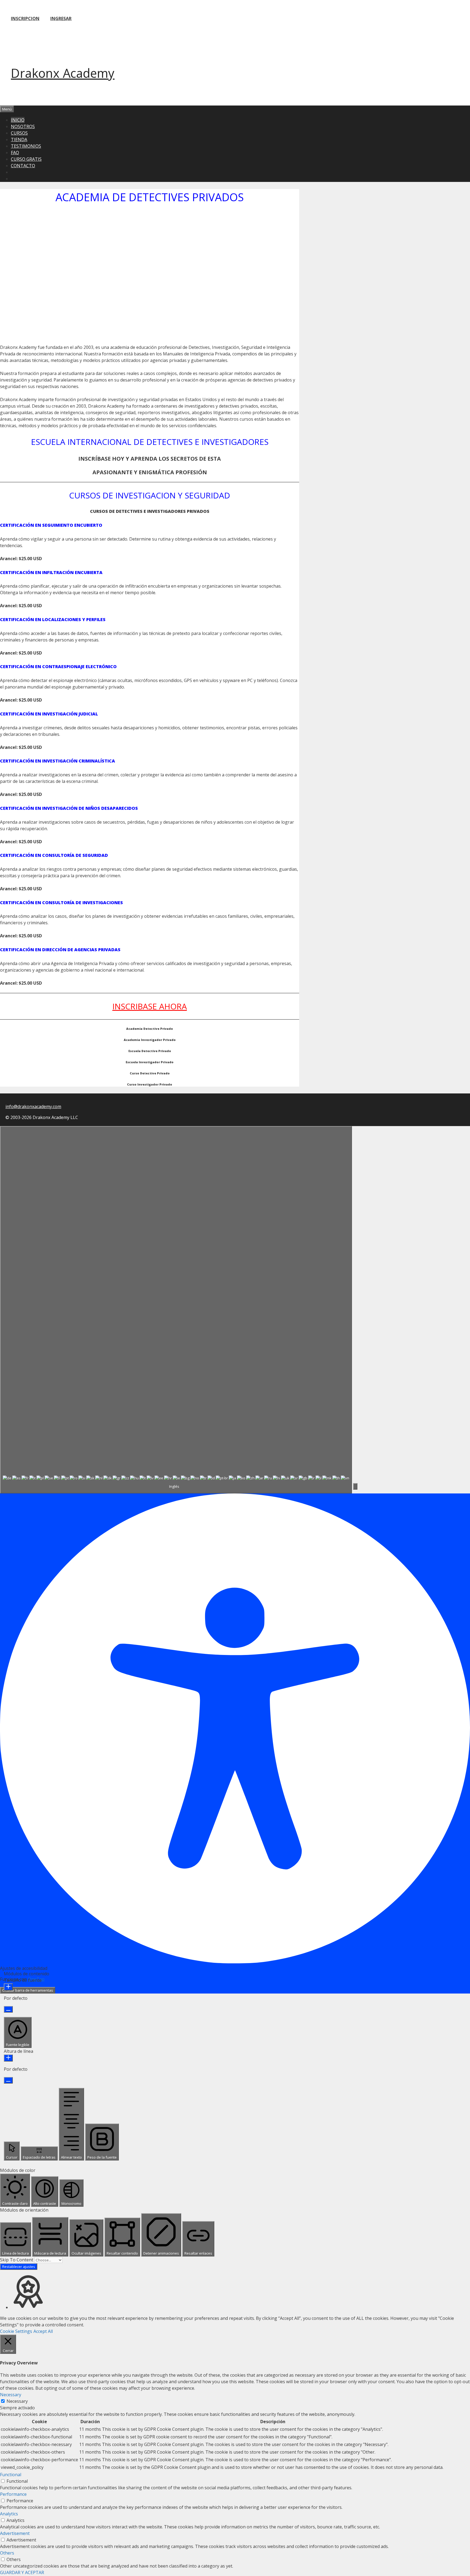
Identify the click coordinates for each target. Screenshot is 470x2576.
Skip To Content (17, 2260)
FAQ (15, 153)
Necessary (17, 2401)
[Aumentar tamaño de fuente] (8, 1987)
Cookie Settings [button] (16, 2331)
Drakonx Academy (63, 73)
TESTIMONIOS (26, 146)
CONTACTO (23, 166)
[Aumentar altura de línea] (8, 2058)
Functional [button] (11, 2475)
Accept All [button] (43, 2331)
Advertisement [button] (15, 2533)
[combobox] (176, 1310)
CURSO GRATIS (26, 159)
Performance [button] (13, 2494)
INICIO (18, 120)
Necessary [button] (11, 2395)
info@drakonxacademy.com (33, 1106)
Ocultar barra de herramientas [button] (28, 1990)
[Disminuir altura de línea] (8, 2080)
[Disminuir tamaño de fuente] (8, 2009)
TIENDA (19, 140)
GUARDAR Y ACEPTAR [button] (22, 2572)
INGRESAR (61, 18)
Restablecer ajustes (19, 2267)
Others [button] (7, 2553)
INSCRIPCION (25, 18)
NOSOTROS (23, 126)
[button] (355, 1486)
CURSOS (19, 133)
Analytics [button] (9, 2514)
